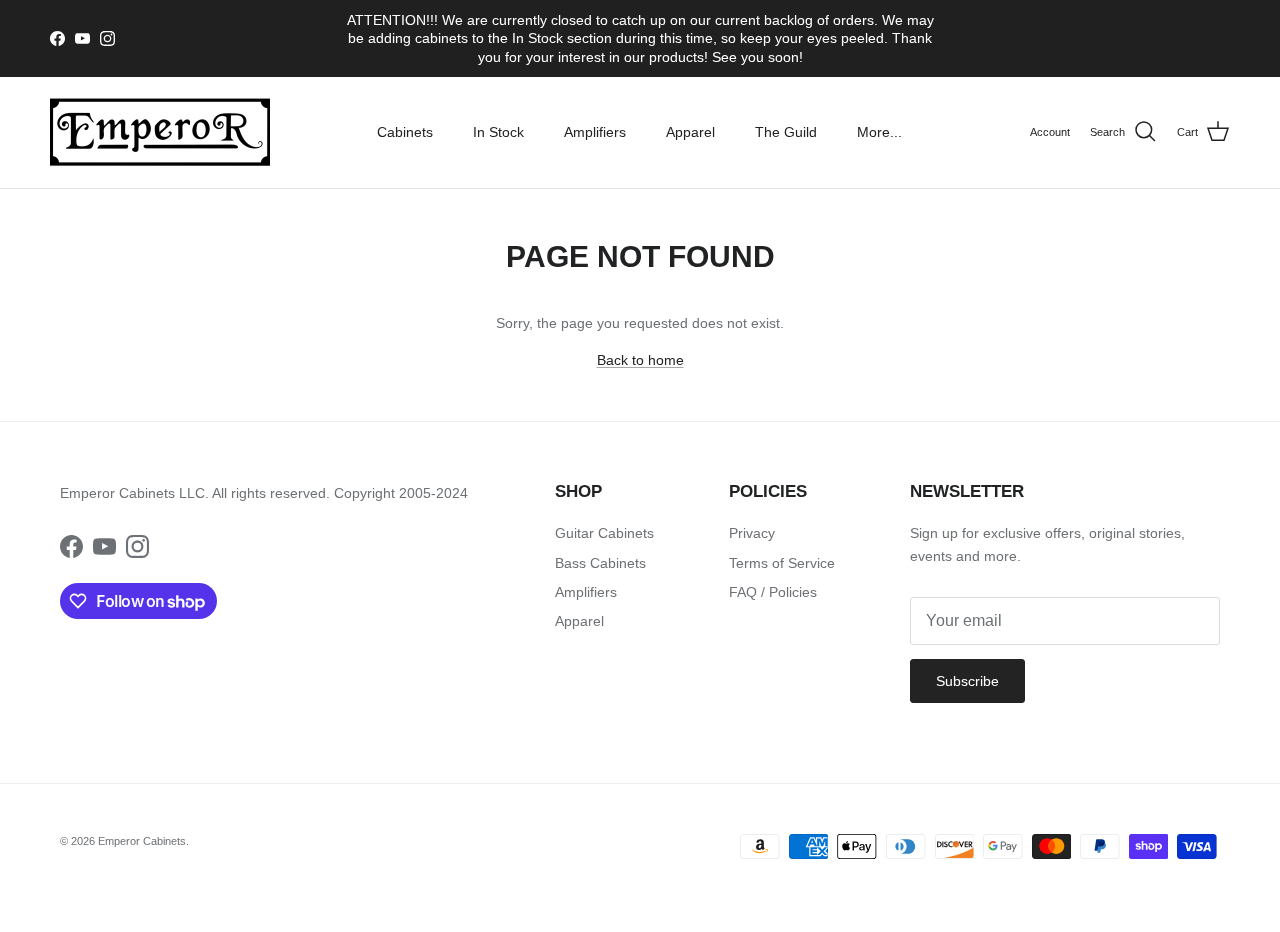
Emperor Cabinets (142, 841)
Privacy (752, 533)
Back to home (640, 360)
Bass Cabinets (600, 563)
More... (879, 132)
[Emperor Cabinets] (160, 132)
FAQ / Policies (773, 592)
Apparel (690, 132)
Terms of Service (782, 563)
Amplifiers (595, 132)
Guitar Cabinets (604, 533)
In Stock (498, 132)
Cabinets (405, 132)
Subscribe (967, 681)
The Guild (786, 132)
